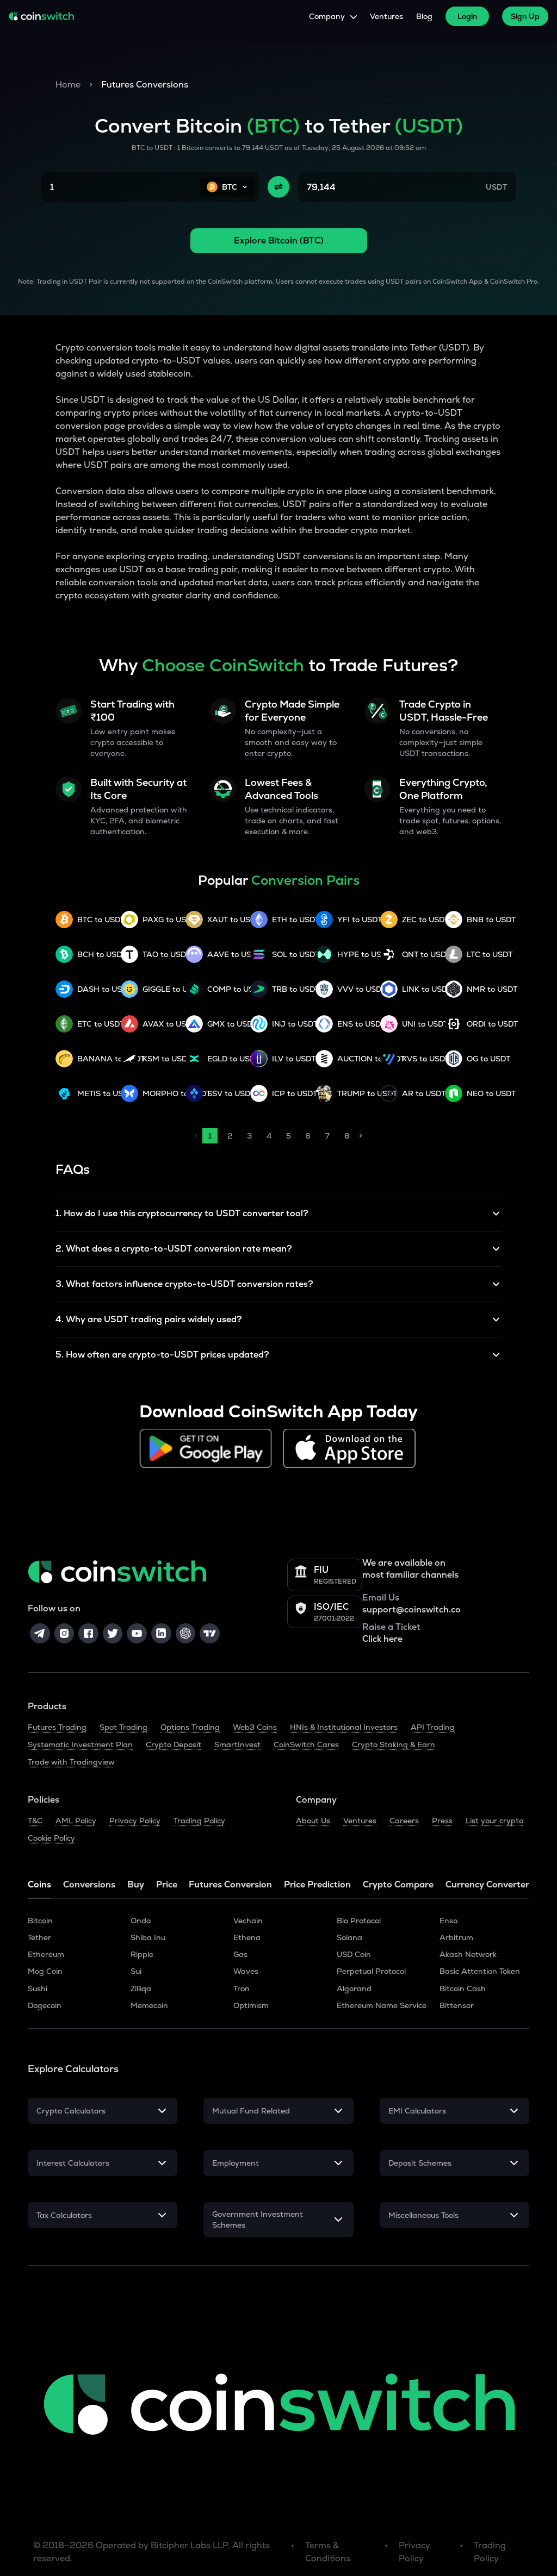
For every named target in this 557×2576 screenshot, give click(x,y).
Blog (424, 16)
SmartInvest (237, 1745)
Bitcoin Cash (463, 1989)
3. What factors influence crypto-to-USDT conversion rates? (184, 1284)
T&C (35, 1821)
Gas (240, 1954)
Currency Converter (487, 1884)
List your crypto (494, 1821)
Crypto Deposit (174, 1745)
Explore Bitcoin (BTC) (279, 240)
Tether (39, 1937)
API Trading (433, 1727)
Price (167, 1884)
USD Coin (354, 1954)
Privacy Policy (135, 1821)
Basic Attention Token (480, 1971)
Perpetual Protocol (371, 1971)
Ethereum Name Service (382, 2005)
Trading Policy (199, 1821)
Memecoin (149, 2005)
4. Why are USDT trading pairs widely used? (149, 1319)
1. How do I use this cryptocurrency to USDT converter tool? (182, 1213)
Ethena (247, 1937)
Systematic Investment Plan (80, 1745)
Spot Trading (123, 1727)
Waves (246, 1971)
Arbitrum (456, 1937)
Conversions (89, 1884)
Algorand (354, 1989)
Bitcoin (40, 1921)
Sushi (38, 1989)
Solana (349, 1937)
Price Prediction (317, 1884)
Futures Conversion (230, 1884)
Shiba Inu (148, 1937)
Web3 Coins (255, 1727)
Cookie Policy (51, 1838)
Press (442, 1821)
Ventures (386, 16)
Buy (136, 1884)
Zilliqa (141, 1989)
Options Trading (190, 1727)
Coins (39, 1884)
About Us (313, 1821)
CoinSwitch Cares (306, 1745)
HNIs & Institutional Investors (344, 1727)
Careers (404, 1821)
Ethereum (46, 1954)
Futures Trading (57, 1727)
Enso (448, 1921)
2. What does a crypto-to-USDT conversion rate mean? (174, 1249)
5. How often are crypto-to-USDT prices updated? (162, 1355)
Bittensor (457, 2005)
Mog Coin (45, 1971)
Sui (136, 1971)
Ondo (141, 1921)
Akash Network (468, 1954)
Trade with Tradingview (71, 1762)
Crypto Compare (398, 1884)
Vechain (248, 1921)
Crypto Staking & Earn (394, 1745)
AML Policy (76, 1821)
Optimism (251, 2005)
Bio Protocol (359, 1921)
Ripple (142, 1954)
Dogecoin (45, 2005)
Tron (242, 1989)
